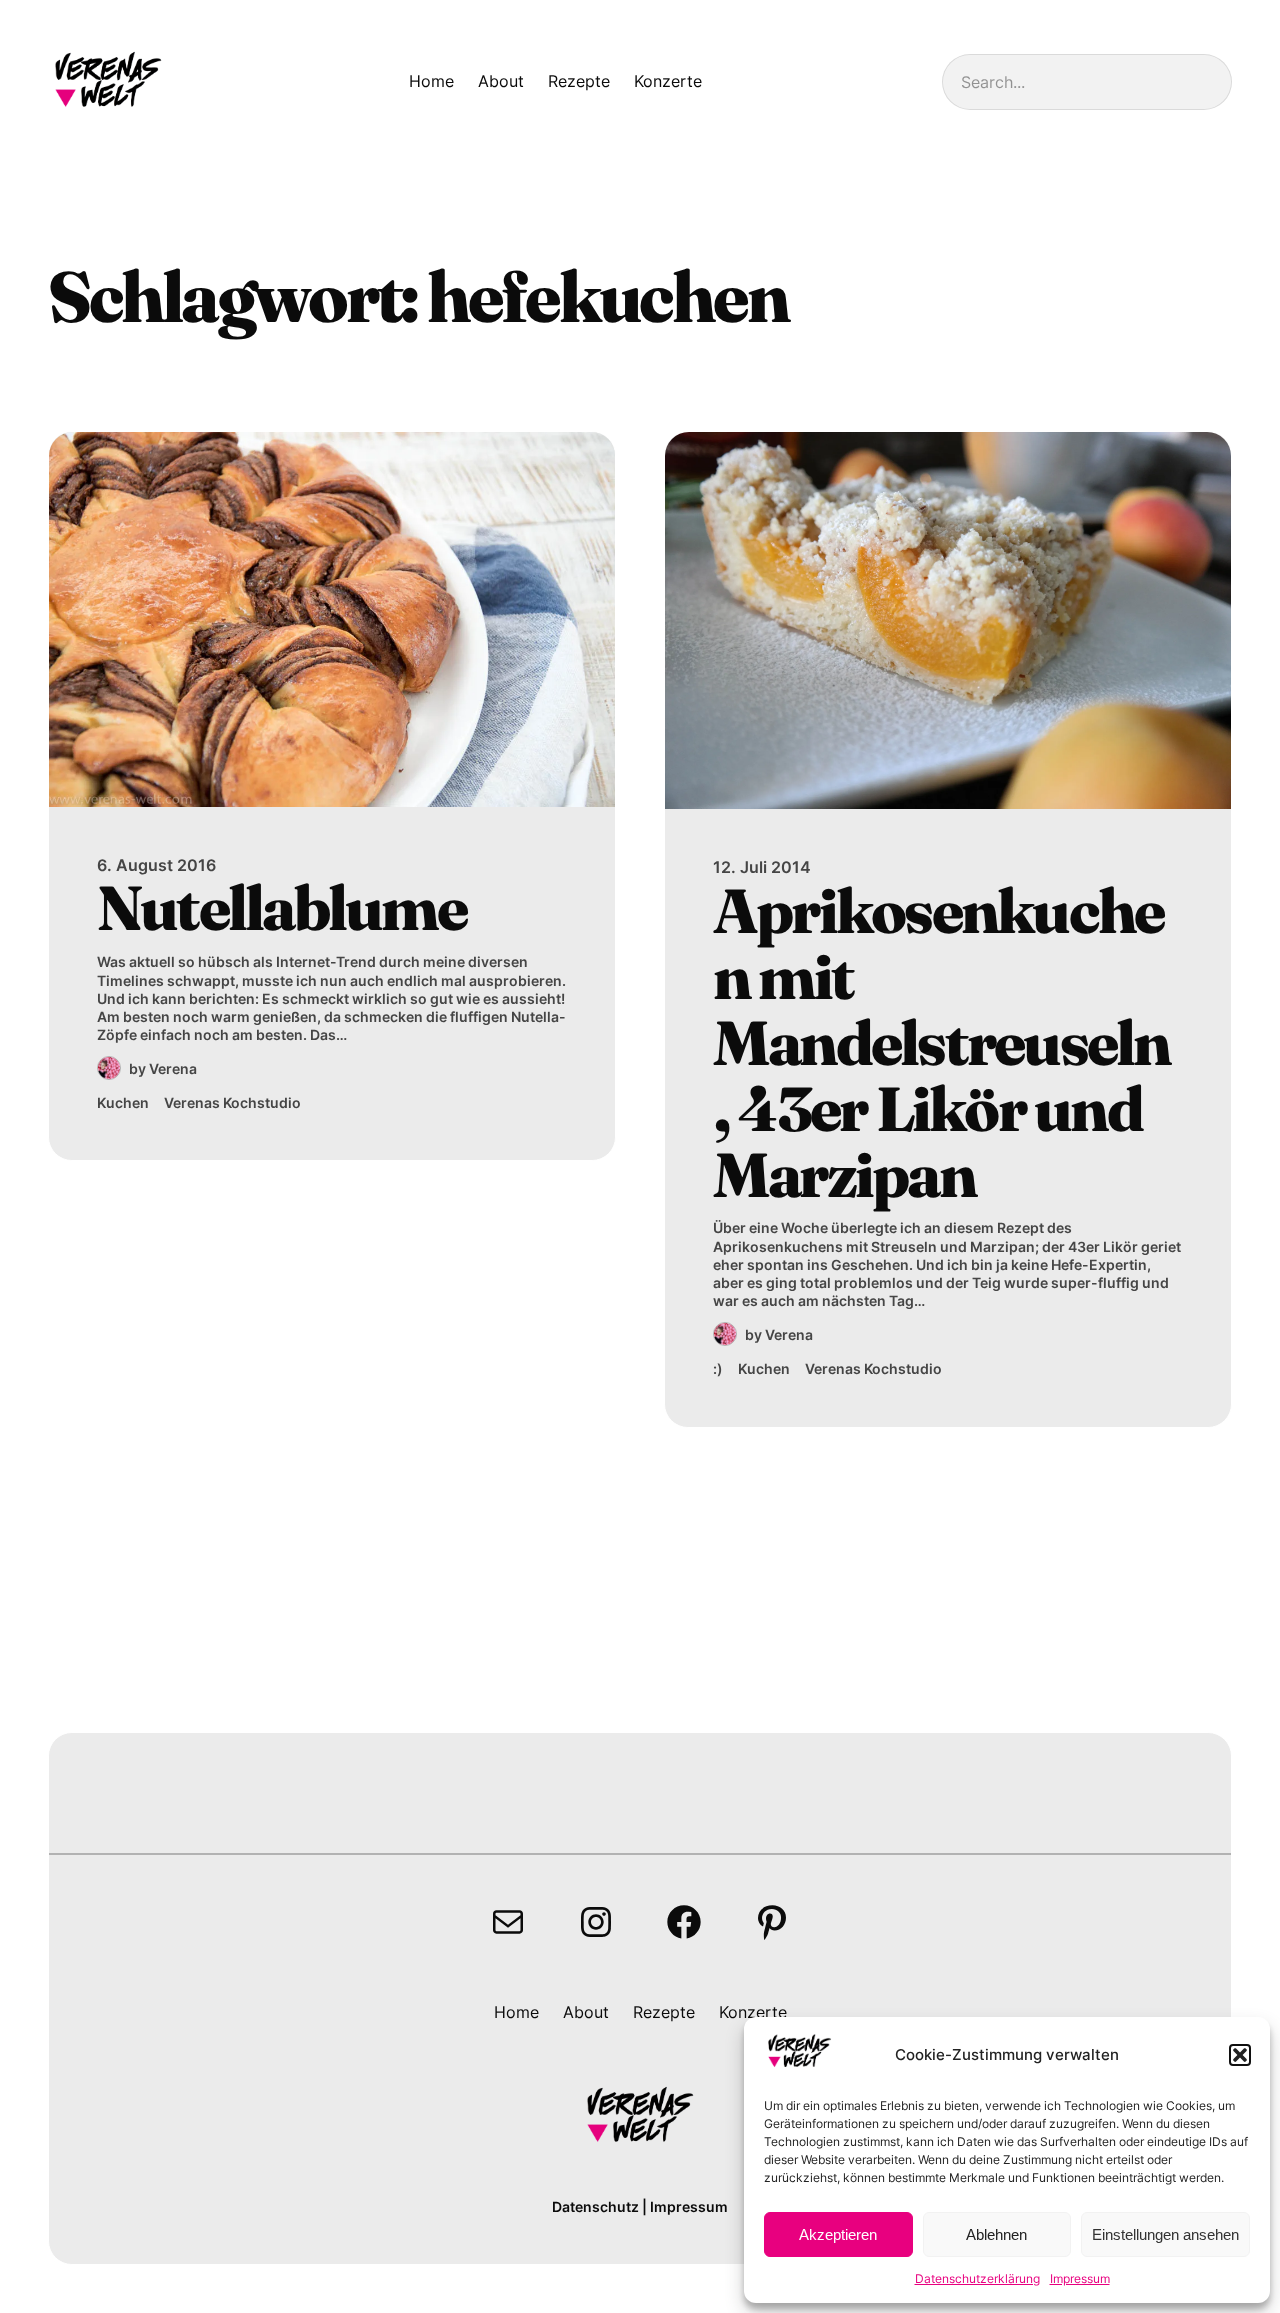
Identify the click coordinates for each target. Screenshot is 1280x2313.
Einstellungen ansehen (1165, 2234)
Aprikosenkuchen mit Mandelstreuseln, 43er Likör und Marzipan (941, 1042)
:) (718, 1368)
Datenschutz (595, 2206)
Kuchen (123, 1102)
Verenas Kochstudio (232, 1102)
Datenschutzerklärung (977, 2278)
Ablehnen (996, 2234)
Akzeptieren (838, 2234)
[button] (1240, 2055)
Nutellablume (281, 908)
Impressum (1080, 2278)
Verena (173, 1068)
